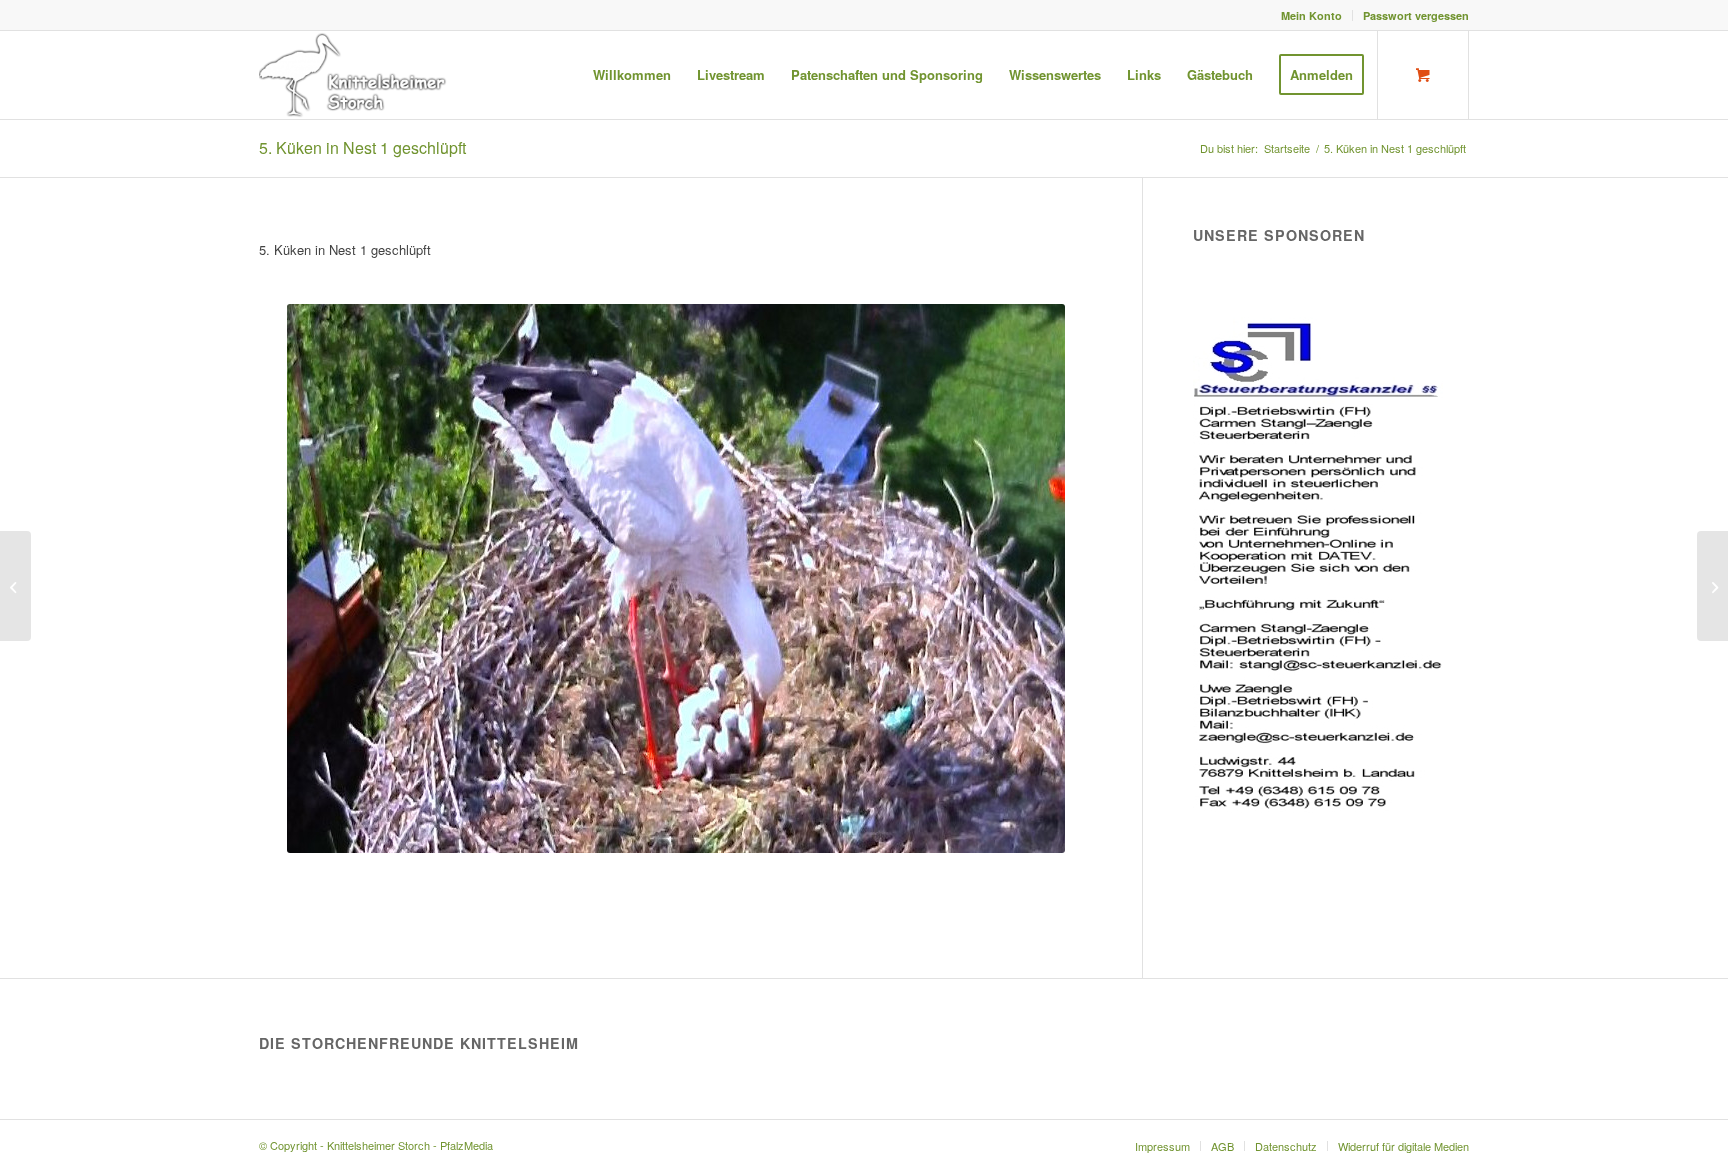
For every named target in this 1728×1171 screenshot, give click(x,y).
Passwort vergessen (1416, 15)
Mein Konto (1311, 15)
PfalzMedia (466, 1145)
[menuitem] (1312, 15)
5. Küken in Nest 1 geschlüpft (362, 147)
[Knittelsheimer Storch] (354, 75)
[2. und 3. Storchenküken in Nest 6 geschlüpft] (15, 586)
